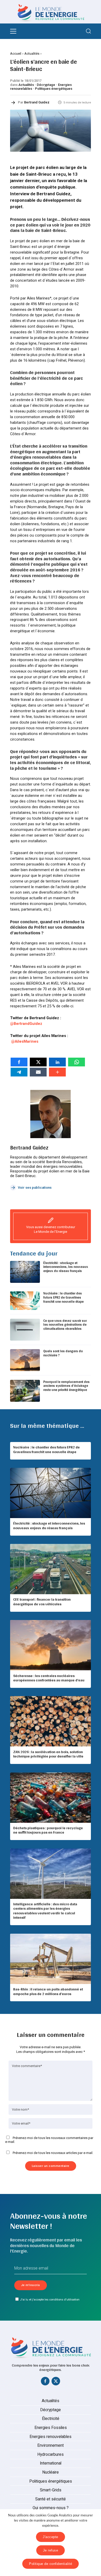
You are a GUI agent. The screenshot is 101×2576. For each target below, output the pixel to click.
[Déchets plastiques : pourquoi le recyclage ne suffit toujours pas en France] (51, 1798)
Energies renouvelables (51, 2437)
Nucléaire (51, 2472)
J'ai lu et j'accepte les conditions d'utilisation (50, 2299)
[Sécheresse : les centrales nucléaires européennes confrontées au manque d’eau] (51, 1645)
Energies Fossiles (51, 2428)
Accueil (16, 54)
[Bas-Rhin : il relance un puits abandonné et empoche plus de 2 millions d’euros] (51, 1959)
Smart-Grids (51, 2490)
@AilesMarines (25, 1041)
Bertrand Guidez (37, 102)
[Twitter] (56, 2382)
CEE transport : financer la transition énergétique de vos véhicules (42, 1602)
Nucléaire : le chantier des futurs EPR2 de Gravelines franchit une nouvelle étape (63, 1297)
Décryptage (46, 85)
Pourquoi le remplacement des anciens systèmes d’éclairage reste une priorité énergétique (66, 1386)
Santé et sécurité (51, 2499)
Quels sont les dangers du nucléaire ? (63, 1353)
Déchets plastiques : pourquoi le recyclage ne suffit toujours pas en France (48, 1830)
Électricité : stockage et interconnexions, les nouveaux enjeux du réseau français (66, 1267)
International (51, 2463)
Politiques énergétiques (54, 89)
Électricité (51, 2419)
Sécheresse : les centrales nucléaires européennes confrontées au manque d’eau (49, 1678)
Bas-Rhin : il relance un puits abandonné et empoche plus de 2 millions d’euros (48, 1991)
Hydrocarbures (51, 2455)
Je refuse (51, 2550)
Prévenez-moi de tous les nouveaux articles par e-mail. (53, 2153)
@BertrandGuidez (26, 1024)
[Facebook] (45, 2382)
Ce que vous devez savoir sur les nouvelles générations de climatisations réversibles (65, 1325)
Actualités (32, 54)
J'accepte (51, 2537)
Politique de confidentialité (51, 2564)
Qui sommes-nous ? (51, 2508)
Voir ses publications (35, 1188)
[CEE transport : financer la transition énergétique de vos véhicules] (51, 1569)
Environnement (51, 2445)
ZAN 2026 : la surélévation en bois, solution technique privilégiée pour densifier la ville (48, 1754)
